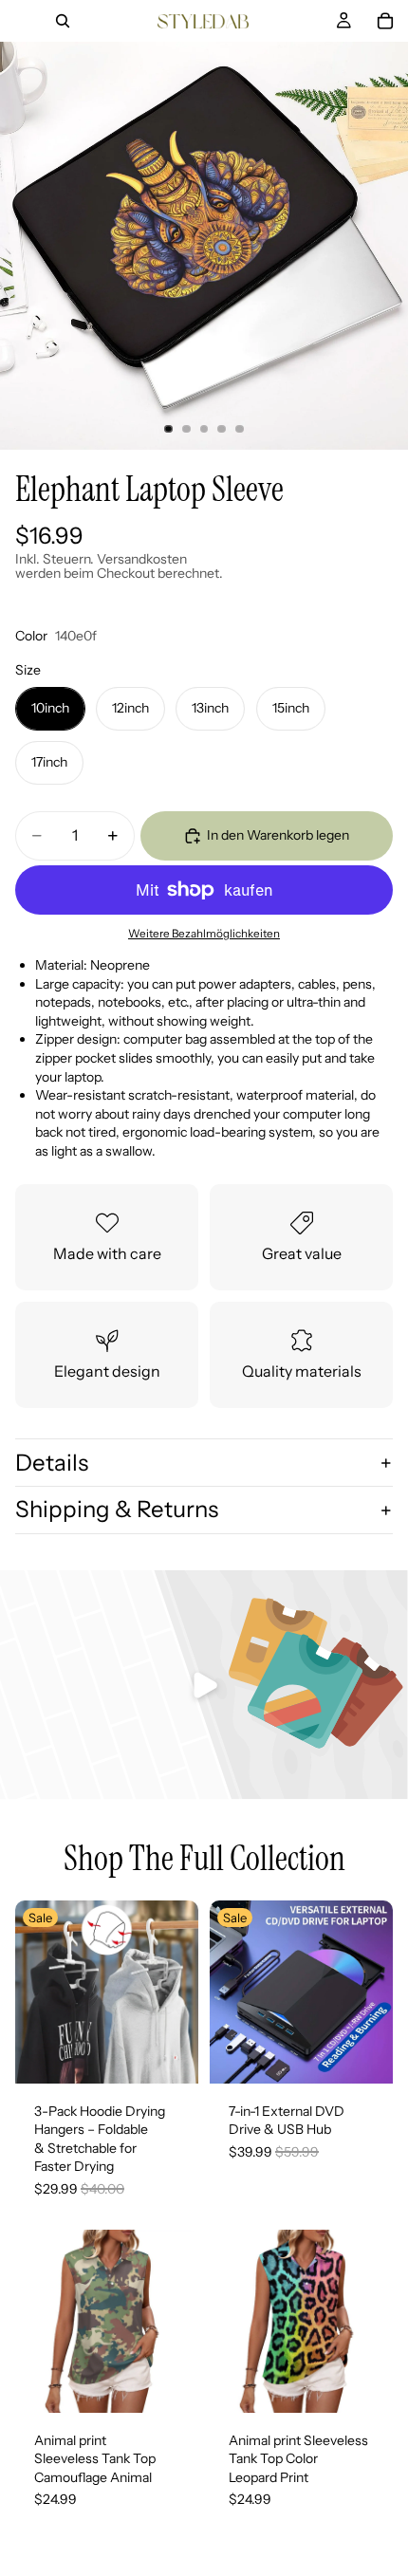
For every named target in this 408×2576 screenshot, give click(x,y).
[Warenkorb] (385, 21)
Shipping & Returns (117, 1509)
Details (52, 1463)
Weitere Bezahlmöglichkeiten (204, 934)
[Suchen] (63, 21)
